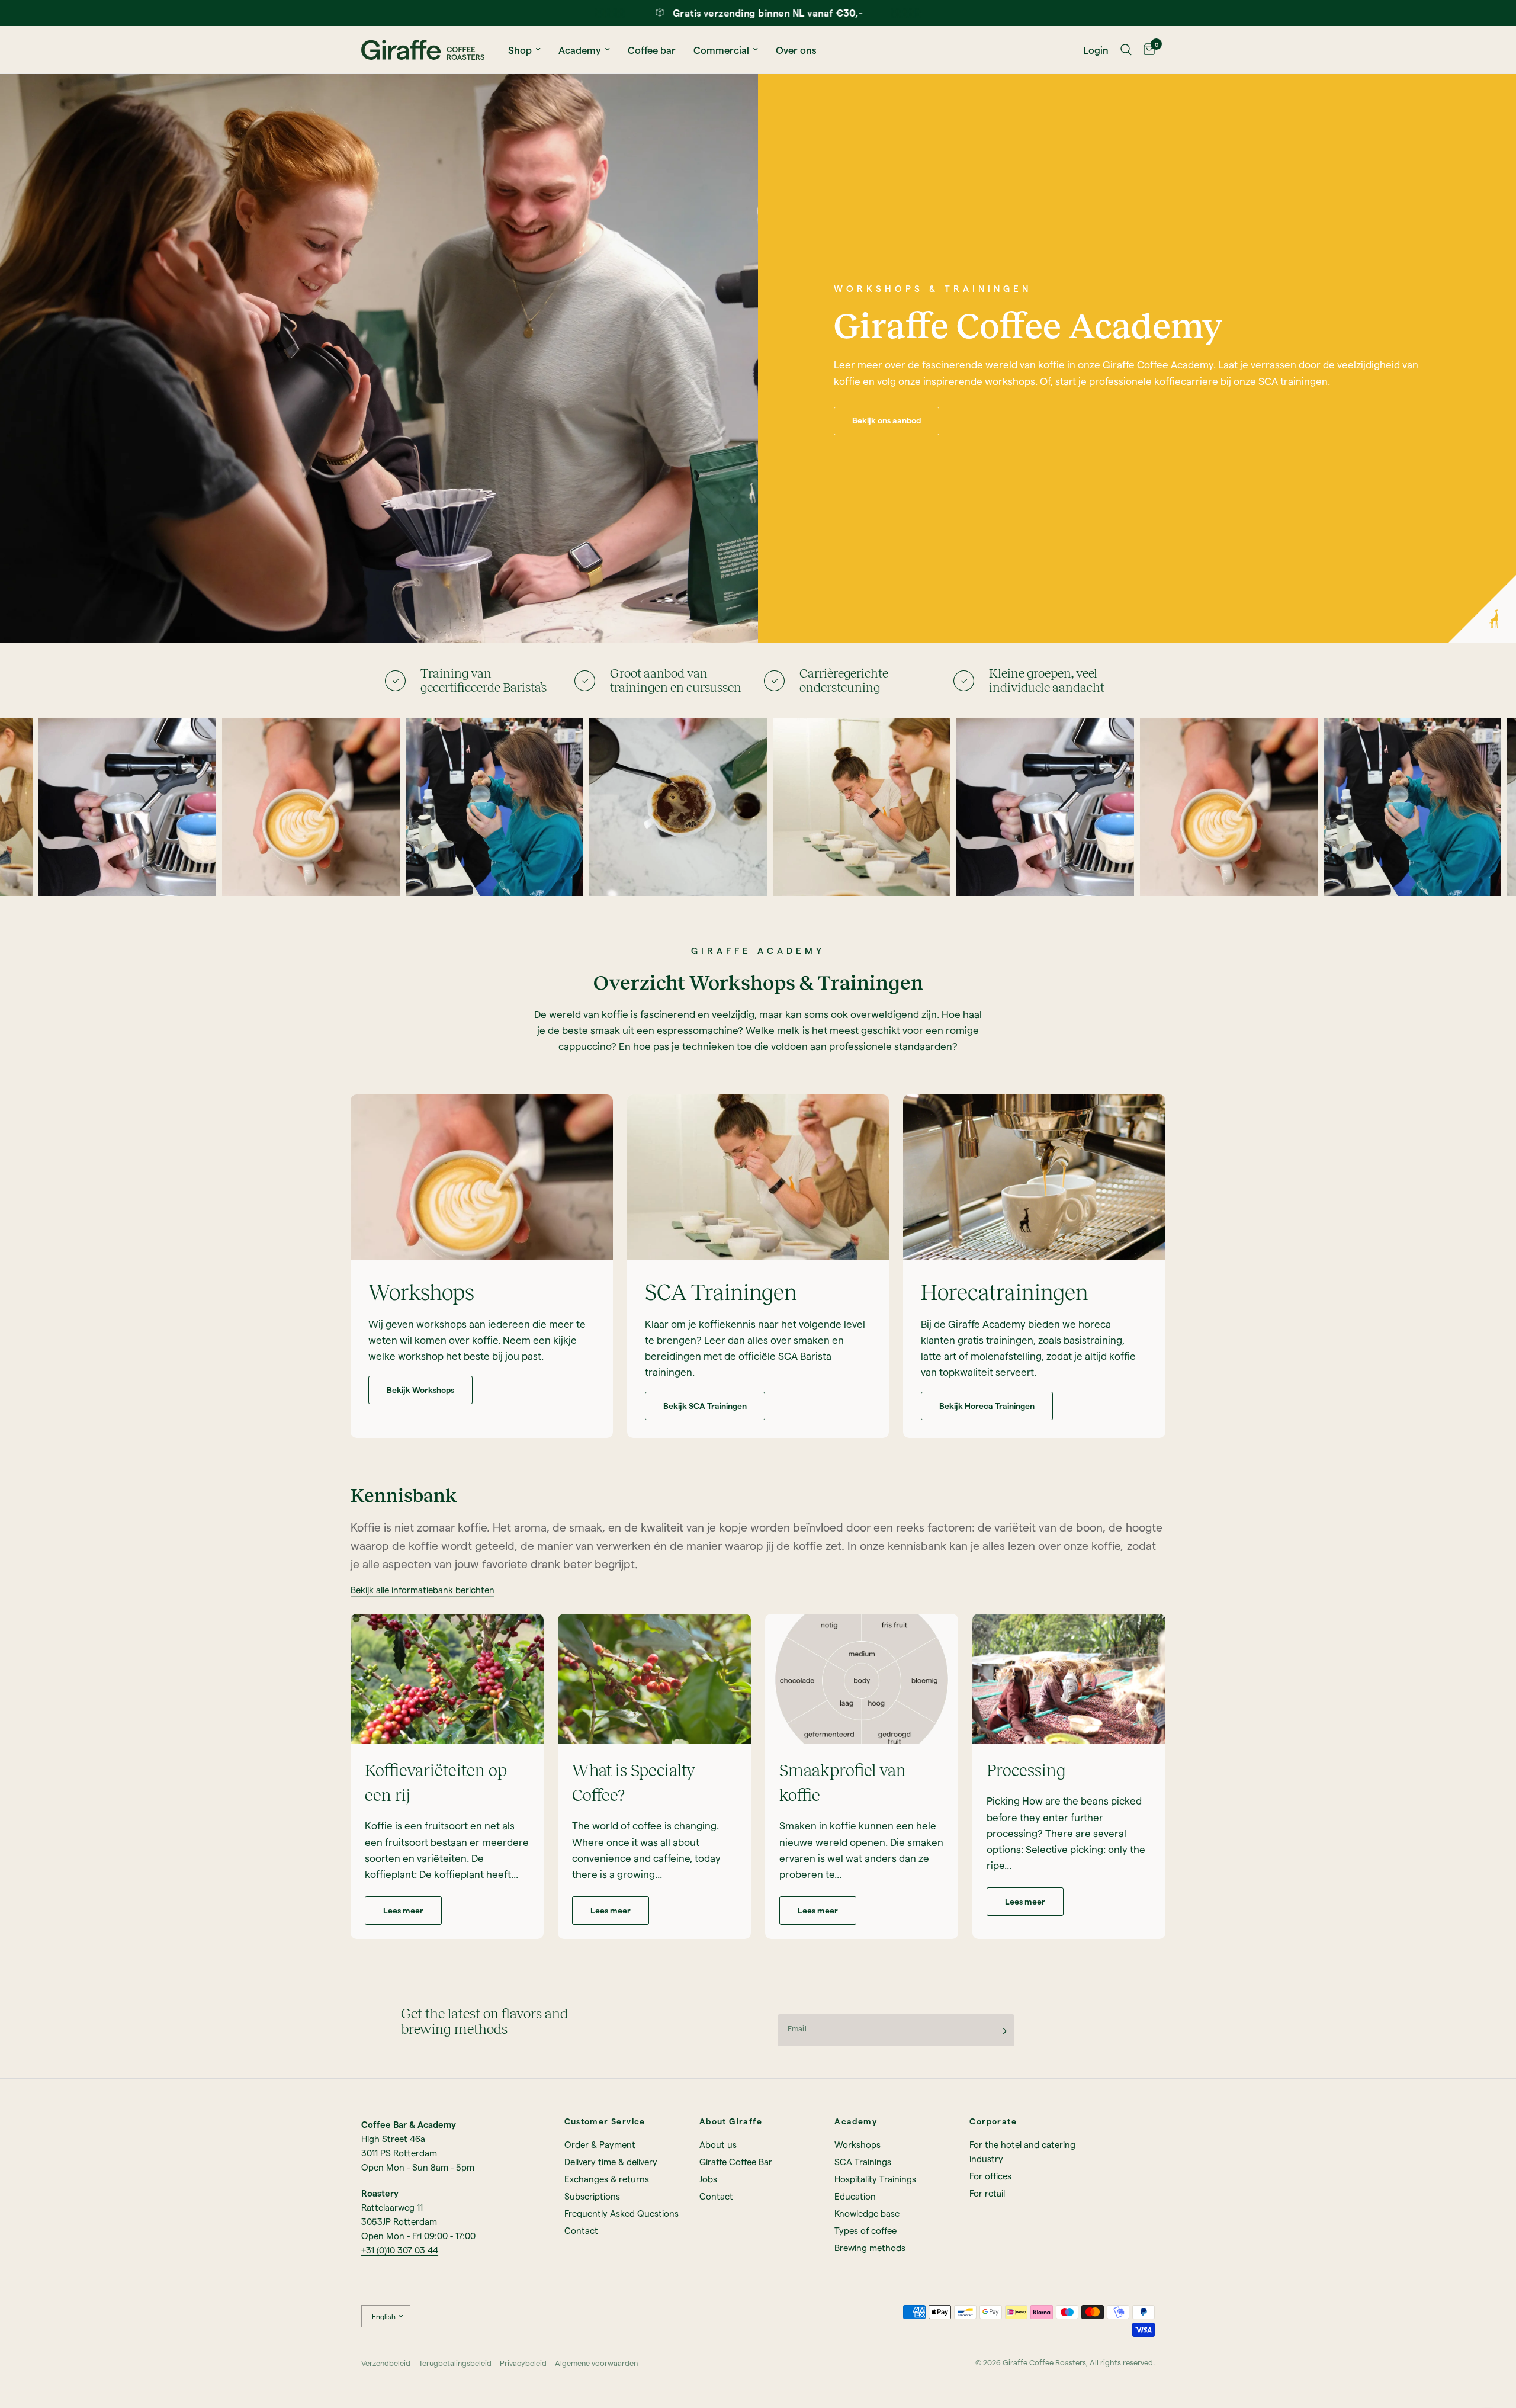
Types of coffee (865, 2230)
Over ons (796, 50)
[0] (1146, 50)
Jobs (708, 2179)
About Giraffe (731, 2121)
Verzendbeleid (386, 2363)
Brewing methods (870, 2248)
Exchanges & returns (607, 2179)
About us (718, 2144)
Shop (520, 50)
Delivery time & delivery (611, 2162)
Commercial (721, 50)
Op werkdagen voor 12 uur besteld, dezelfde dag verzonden (826, 13)
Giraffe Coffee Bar (736, 2162)
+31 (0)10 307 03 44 (400, 2250)
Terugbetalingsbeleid (455, 2363)
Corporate (993, 2121)
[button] (887, 421)
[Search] (1126, 50)
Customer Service (605, 2121)
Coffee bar (652, 50)
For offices (990, 2176)
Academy (580, 50)
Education (855, 2196)
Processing (1026, 1770)
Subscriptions (592, 2196)
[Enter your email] (1003, 2031)
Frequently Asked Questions (622, 2213)
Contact (581, 2230)
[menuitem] (524, 50)
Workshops (857, 2144)
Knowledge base (867, 2213)
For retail (987, 2193)
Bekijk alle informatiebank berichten (423, 1590)
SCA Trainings (863, 2162)
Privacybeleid (523, 2363)
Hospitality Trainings (875, 2179)
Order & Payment (600, 2144)
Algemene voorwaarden (596, 2363)
